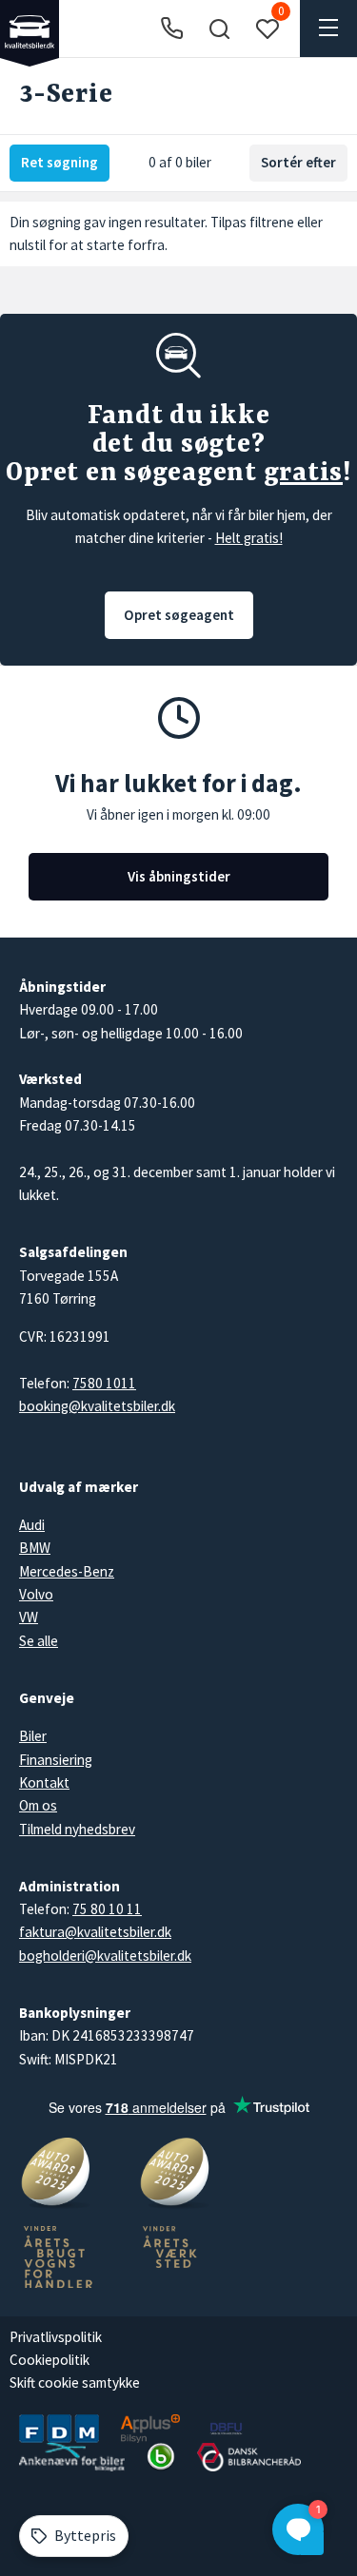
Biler (33, 1736)
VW (29, 1617)
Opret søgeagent (179, 615)
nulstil (28, 245)
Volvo (36, 1594)
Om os (38, 1805)
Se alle (39, 1641)
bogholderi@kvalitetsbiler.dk (105, 1956)
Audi (32, 1525)
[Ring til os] (172, 29)
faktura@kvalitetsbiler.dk (95, 1932)
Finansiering (56, 1760)
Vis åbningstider (179, 876)
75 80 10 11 (107, 1909)
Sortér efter (298, 162)
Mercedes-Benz (67, 1571)
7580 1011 (104, 1383)
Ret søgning (59, 162)
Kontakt (44, 1782)
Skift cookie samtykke (75, 2382)
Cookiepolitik (50, 2360)
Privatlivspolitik (56, 2337)
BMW (35, 1548)
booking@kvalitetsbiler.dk (97, 1406)
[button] (219, 29)
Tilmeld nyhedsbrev (77, 1829)
